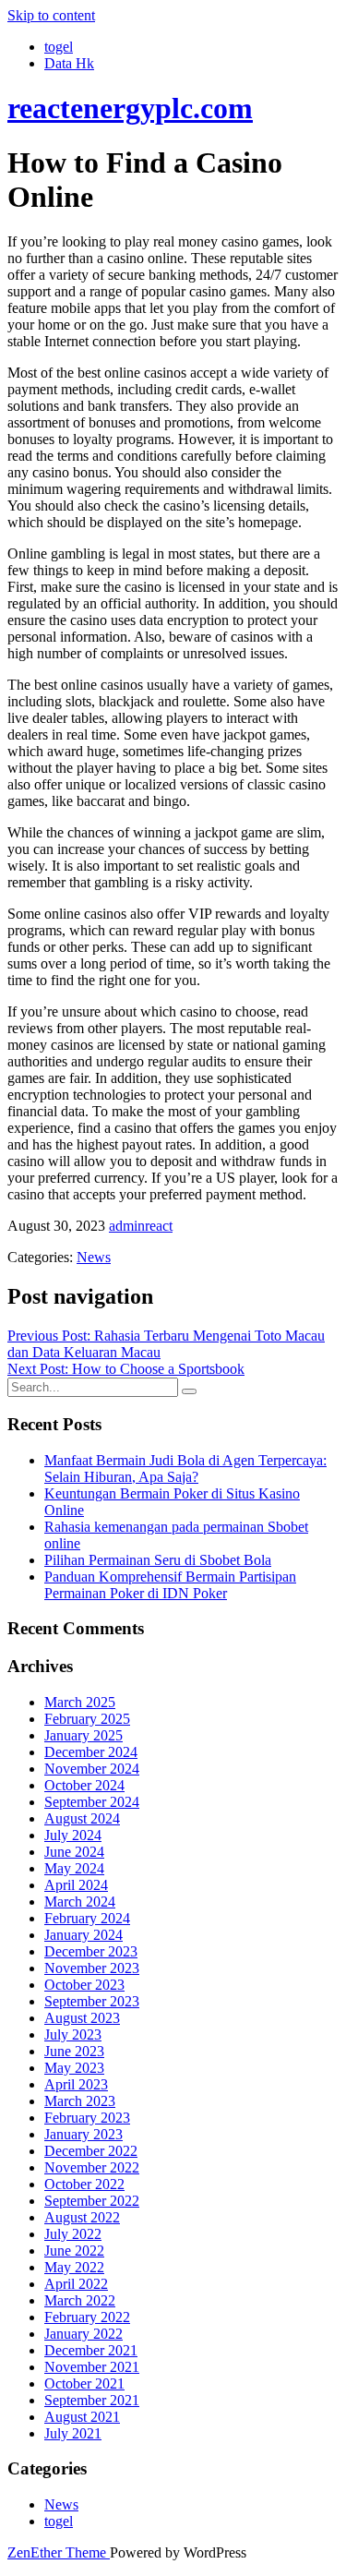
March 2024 (80, 1902)
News (94, 1257)
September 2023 (92, 2001)
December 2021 (91, 2350)
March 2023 (80, 2101)
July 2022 (73, 2234)
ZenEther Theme (59, 2552)
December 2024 (91, 1752)
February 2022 (87, 2317)
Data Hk (69, 63)
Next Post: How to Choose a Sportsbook (126, 1369)
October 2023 (84, 1985)
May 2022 (74, 2267)
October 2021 (84, 2383)
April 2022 (76, 2284)
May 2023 (74, 2068)
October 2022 (84, 2184)
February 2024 (87, 1918)
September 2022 (92, 2201)
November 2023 (92, 1968)
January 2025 (84, 1735)
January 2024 (84, 1935)
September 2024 (92, 1802)
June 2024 (74, 1852)
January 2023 (84, 2134)
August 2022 (82, 2217)
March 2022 (80, 2300)
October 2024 (84, 1785)
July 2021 (73, 2433)
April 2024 (76, 1885)
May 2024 (74, 1868)
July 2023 (73, 2034)
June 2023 (74, 2051)
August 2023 (82, 2018)
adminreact (141, 1226)
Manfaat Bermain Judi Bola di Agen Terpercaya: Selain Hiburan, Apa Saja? (185, 1469)
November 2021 (92, 2367)
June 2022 (74, 2251)
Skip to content (51, 15)
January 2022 (84, 2334)
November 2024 (92, 1769)
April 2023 (76, 2084)
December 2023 (91, 1951)
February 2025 (87, 1719)
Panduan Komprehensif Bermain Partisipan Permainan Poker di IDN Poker (170, 1585)
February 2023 (87, 2118)
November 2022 (92, 2167)
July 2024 (73, 1835)
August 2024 (82, 1818)
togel (59, 47)
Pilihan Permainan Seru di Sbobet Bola (158, 1560)
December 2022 (91, 2151)
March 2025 (80, 1702)
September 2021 (92, 2400)
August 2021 (82, 2417)
